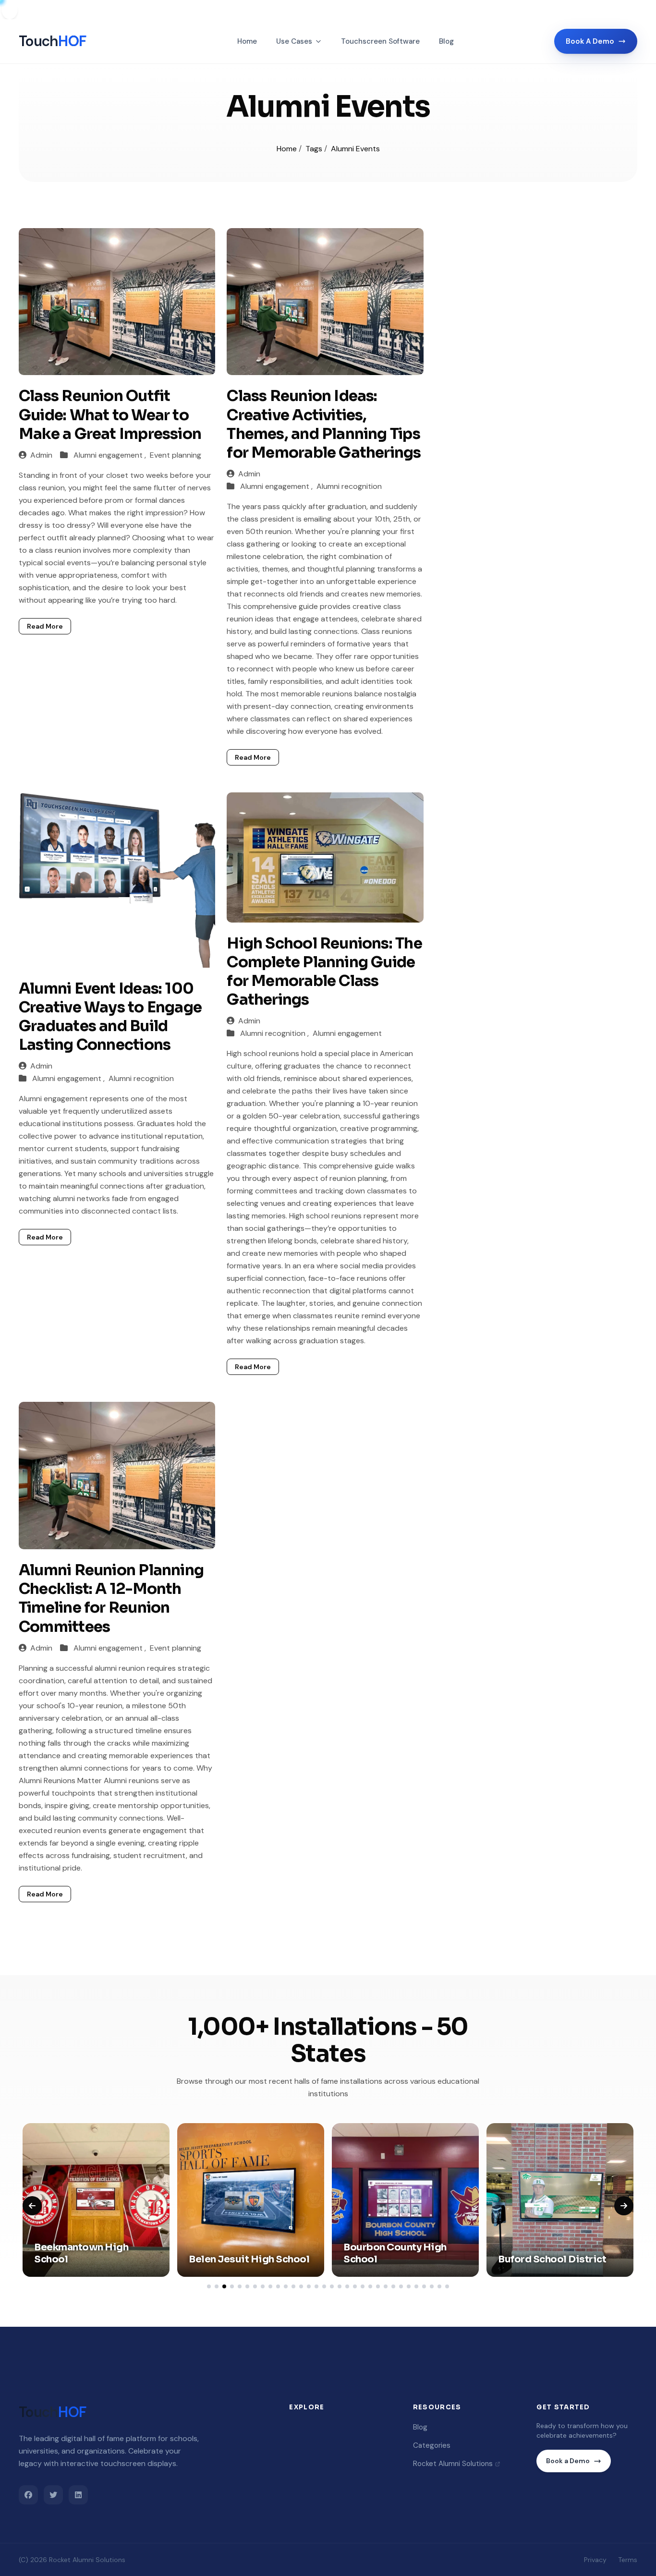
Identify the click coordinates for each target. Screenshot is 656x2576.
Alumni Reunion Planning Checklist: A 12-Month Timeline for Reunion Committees (111, 1598)
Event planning (176, 455)
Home (247, 41)
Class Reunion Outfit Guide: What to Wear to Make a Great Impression (110, 415)
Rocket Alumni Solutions (453, 2464)
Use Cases (294, 41)
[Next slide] (624, 2206)
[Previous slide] (32, 2206)
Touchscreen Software (380, 41)
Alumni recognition (349, 486)
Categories (432, 2445)
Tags (315, 149)
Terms (628, 2560)
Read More (45, 626)
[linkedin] (78, 2495)
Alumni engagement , (111, 455)
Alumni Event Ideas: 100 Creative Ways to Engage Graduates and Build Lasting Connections (110, 1017)
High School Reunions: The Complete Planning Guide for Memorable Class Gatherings (324, 972)
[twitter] (53, 2495)
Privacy (595, 2560)
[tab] (209, 2286)
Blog (446, 41)
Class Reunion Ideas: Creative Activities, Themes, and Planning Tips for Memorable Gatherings (324, 424)
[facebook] (28, 2495)
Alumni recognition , (275, 1033)
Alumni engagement (347, 1033)
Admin (41, 455)
